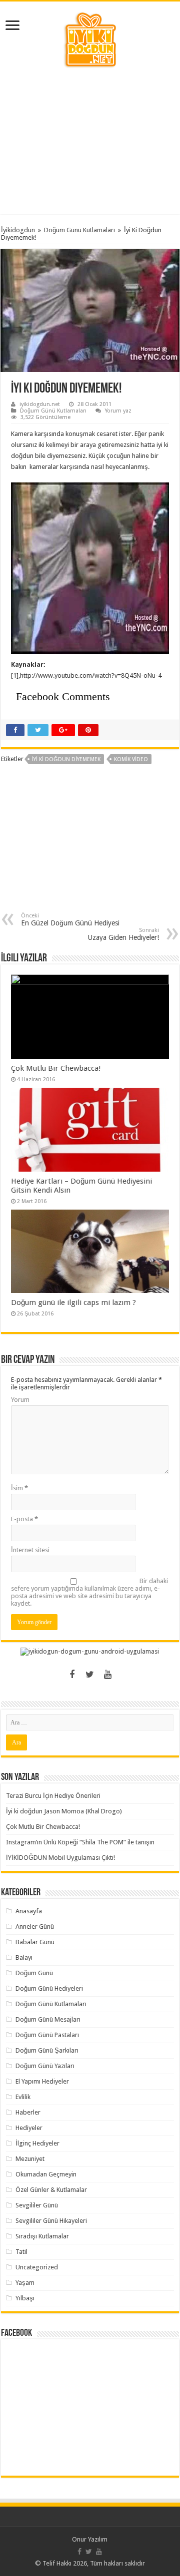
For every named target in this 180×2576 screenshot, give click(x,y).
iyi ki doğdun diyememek (66, 759)
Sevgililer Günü (37, 2205)
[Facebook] (72, 1675)
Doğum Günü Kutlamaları (79, 230)
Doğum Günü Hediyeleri (49, 1988)
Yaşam (25, 2283)
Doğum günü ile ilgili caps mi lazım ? (73, 1302)
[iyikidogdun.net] (90, 38)
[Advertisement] (90, 141)
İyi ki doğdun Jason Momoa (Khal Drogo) (64, 1811)
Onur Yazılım (90, 2539)
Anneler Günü (35, 1927)
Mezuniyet (30, 2159)
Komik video (131, 759)
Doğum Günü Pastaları (47, 2035)
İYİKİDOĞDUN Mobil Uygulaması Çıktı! (60, 1858)
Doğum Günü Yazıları (45, 2066)
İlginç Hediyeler (37, 2143)
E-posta (24, 1519)
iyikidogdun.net (40, 404)
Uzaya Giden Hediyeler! (123, 934)
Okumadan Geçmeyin (46, 2174)
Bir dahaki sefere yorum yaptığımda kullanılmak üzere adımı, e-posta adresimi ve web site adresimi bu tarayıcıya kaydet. (89, 1592)
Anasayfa (29, 1911)
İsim (19, 1488)
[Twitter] (90, 1675)
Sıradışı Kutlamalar (42, 2236)
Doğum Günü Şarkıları (47, 2050)
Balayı (24, 1957)
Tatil (21, 2252)
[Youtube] (108, 1675)
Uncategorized (37, 2267)
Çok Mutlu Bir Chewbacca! (56, 1068)
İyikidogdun (18, 230)
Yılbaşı (25, 2298)
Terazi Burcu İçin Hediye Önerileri (53, 1796)
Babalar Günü (35, 1942)
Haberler (28, 2112)
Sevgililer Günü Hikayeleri (51, 2221)
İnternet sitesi (30, 1550)
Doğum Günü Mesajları (48, 2019)
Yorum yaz (118, 411)
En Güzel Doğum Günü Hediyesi (70, 920)
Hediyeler (29, 2128)
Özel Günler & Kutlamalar (51, 2190)
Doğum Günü (34, 1973)
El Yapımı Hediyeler (42, 2081)
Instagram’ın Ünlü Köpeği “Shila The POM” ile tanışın (80, 1842)
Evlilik (23, 2097)
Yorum (20, 1400)
